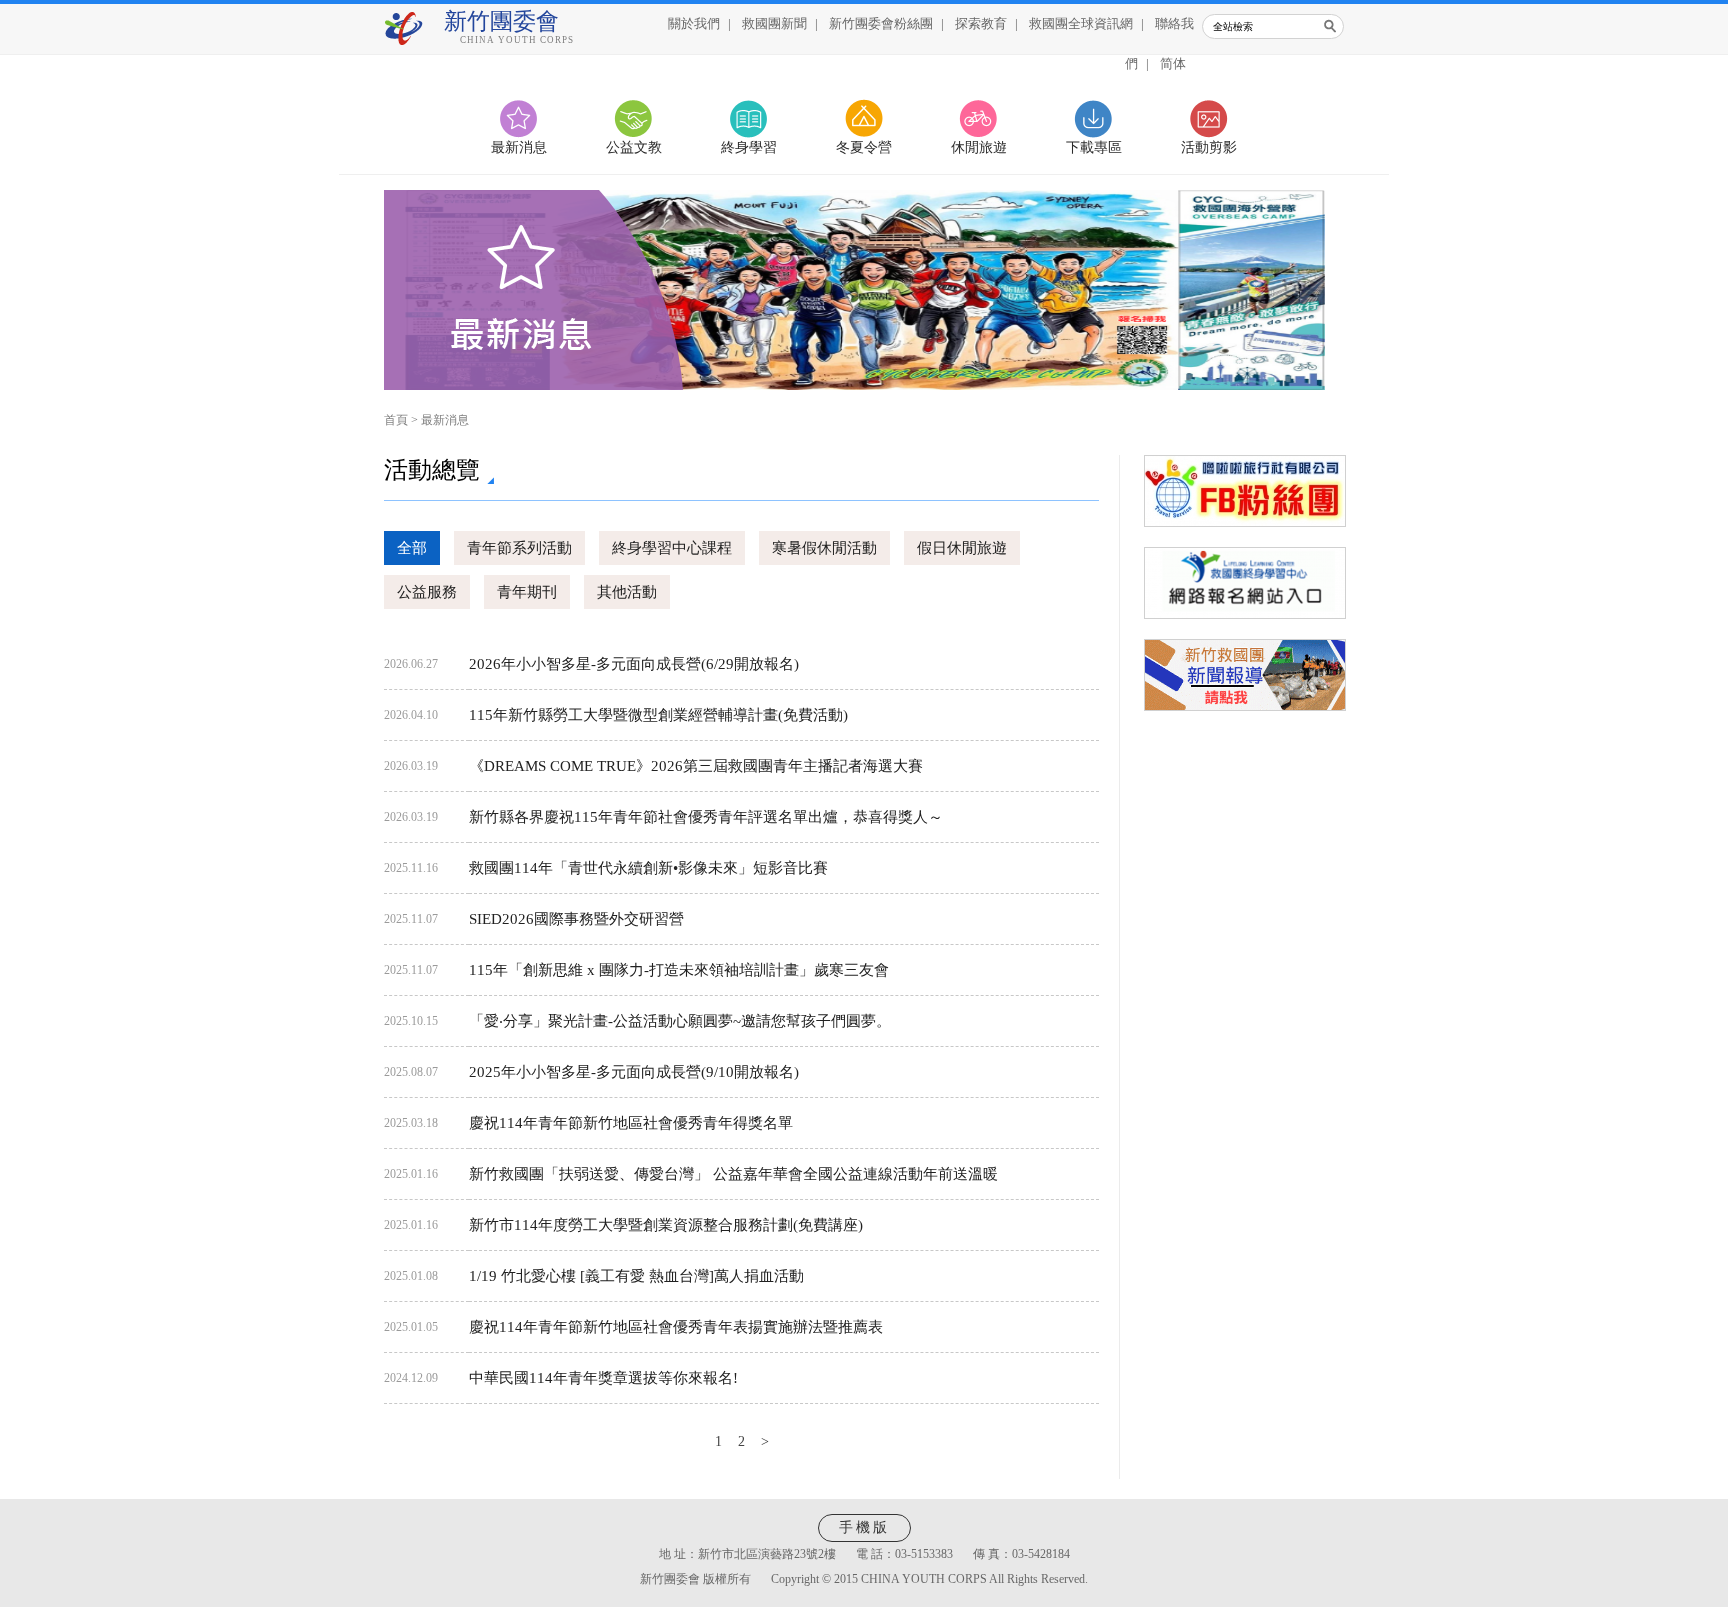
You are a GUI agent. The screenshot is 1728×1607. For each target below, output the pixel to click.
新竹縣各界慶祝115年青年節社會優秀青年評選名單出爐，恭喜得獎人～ (706, 817)
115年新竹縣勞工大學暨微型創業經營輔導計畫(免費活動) (658, 715)
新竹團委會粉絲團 (881, 23)
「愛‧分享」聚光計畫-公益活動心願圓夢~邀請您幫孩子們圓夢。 (680, 1021)
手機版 (864, 1527)
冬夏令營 (864, 147)
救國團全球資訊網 (1081, 23)
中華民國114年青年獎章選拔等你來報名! (603, 1378)
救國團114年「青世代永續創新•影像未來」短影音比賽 (648, 868)
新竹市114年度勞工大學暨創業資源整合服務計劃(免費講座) (666, 1225)
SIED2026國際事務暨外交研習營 (576, 919)
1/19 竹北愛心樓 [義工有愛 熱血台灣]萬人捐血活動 (636, 1276)
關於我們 (694, 23)
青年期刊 (527, 592)
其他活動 (627, 592)
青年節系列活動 (519, 548)
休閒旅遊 (979, 147)
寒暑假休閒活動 (824, 548)
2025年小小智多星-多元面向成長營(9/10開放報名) (634, 1072)
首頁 (396, 420)
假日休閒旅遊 (962, 548)
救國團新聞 (774, 23)
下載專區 (1094, 147)
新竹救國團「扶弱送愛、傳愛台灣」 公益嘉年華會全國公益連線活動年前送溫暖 (733, 1174)
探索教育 (981, 23)
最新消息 (519, 147)
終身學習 (749, 147)
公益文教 (634, 147)
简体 (1173, 63)
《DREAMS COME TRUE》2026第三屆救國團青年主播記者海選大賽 (696, 766)
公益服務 (427, 592)
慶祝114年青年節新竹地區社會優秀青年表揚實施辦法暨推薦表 (676, 1327)
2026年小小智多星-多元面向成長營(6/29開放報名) (634, 664)
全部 (412, 548)
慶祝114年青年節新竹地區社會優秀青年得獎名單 (631, 1123)
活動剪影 (1209, 147)
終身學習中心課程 (672, 548)
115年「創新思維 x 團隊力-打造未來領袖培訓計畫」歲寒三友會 (679, 970)
